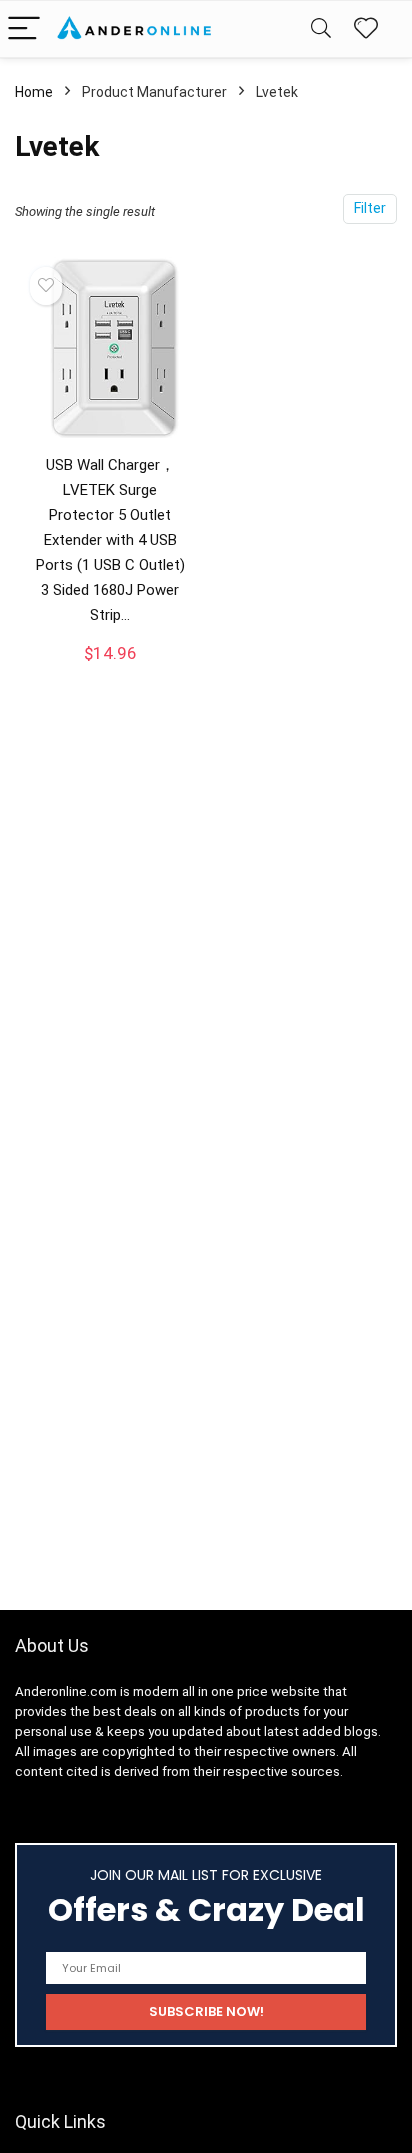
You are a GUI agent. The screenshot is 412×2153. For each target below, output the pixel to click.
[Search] (321, 29)
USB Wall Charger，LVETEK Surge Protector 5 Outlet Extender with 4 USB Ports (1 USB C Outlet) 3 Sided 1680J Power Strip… (110, 540)
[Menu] (24, 29)
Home (34, 92)
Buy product (110, 671)
